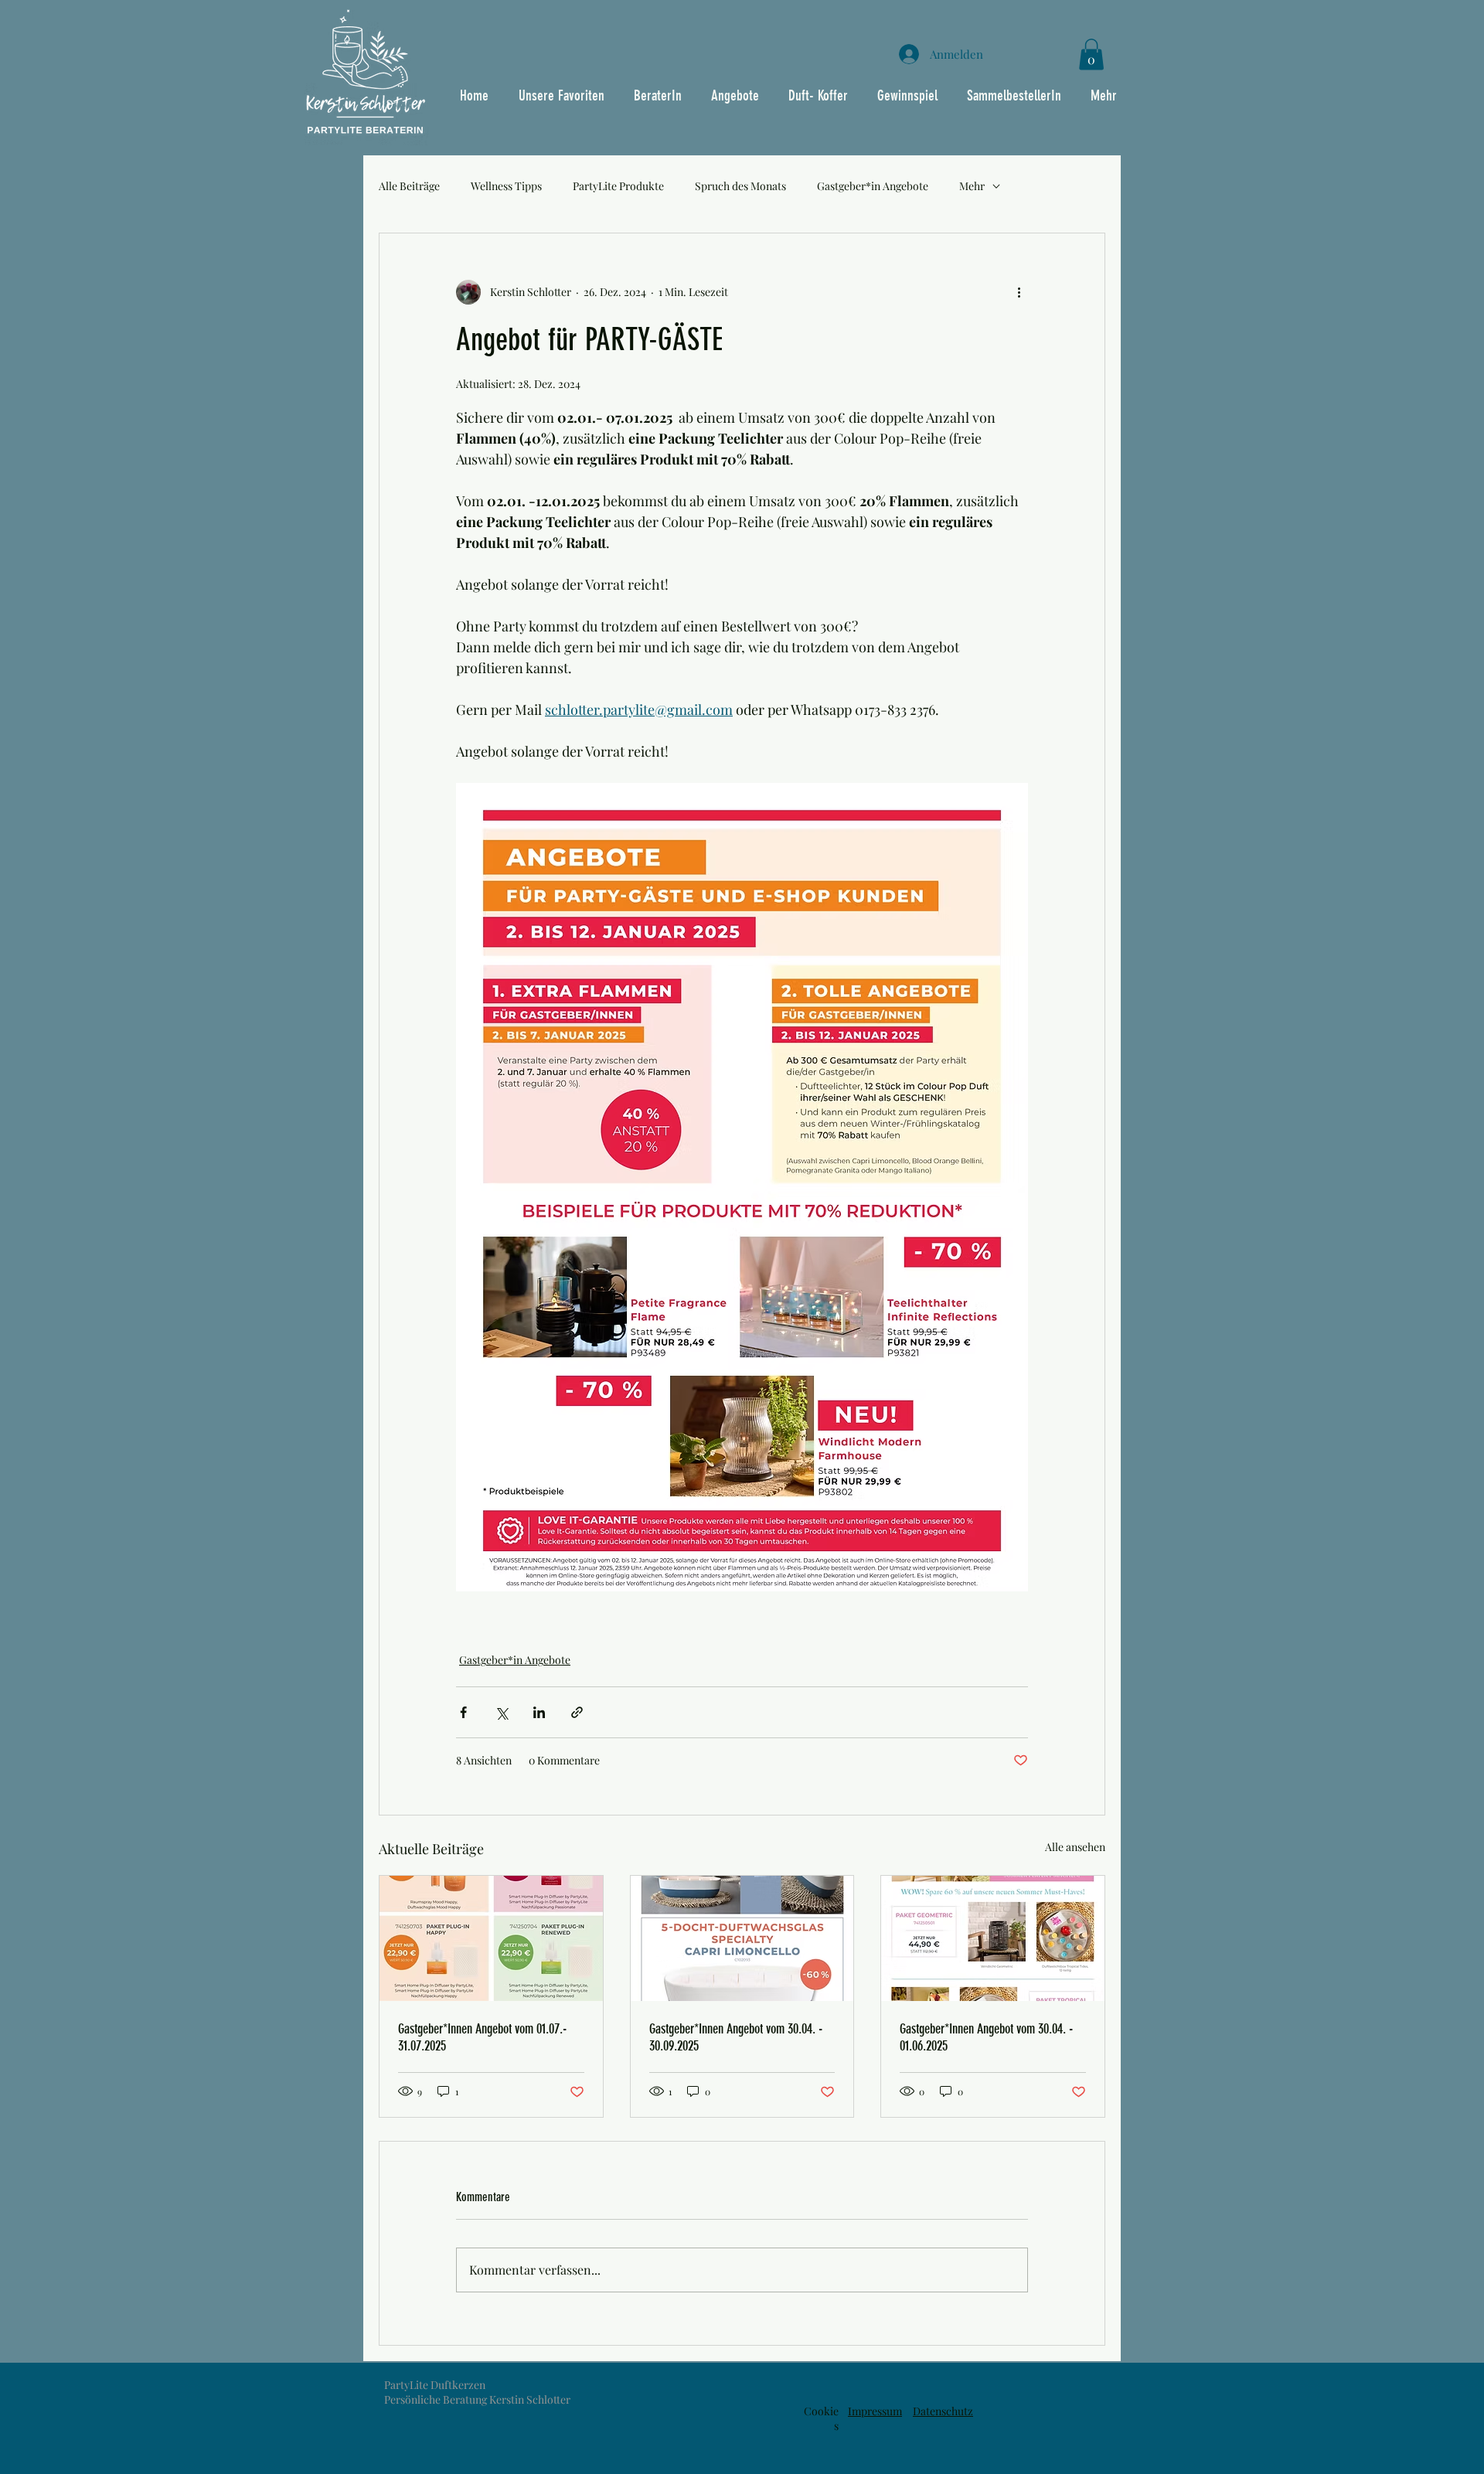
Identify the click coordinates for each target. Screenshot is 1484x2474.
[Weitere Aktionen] (1019, 292)
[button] (1091, 54)
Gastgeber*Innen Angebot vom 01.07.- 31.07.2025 (482, 2037)
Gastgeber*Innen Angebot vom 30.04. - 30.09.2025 (736, 2037)
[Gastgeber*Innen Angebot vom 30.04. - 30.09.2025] (742, 1938)
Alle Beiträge (409, 186)
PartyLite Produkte (618, 186)
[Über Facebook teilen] (463, 1712)
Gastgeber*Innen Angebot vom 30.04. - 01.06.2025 (986, 2037)
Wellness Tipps (506, 186)
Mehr (972, 186)
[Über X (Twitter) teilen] (501, 1712)
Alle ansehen (1075, 1847)
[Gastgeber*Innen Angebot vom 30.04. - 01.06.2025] (993, 1938)
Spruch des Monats (740, 186)
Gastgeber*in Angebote (873, 186)
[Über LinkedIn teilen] (539, 1712)
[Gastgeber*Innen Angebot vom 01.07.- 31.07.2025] (491, 1938)
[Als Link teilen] (577, 1712)
